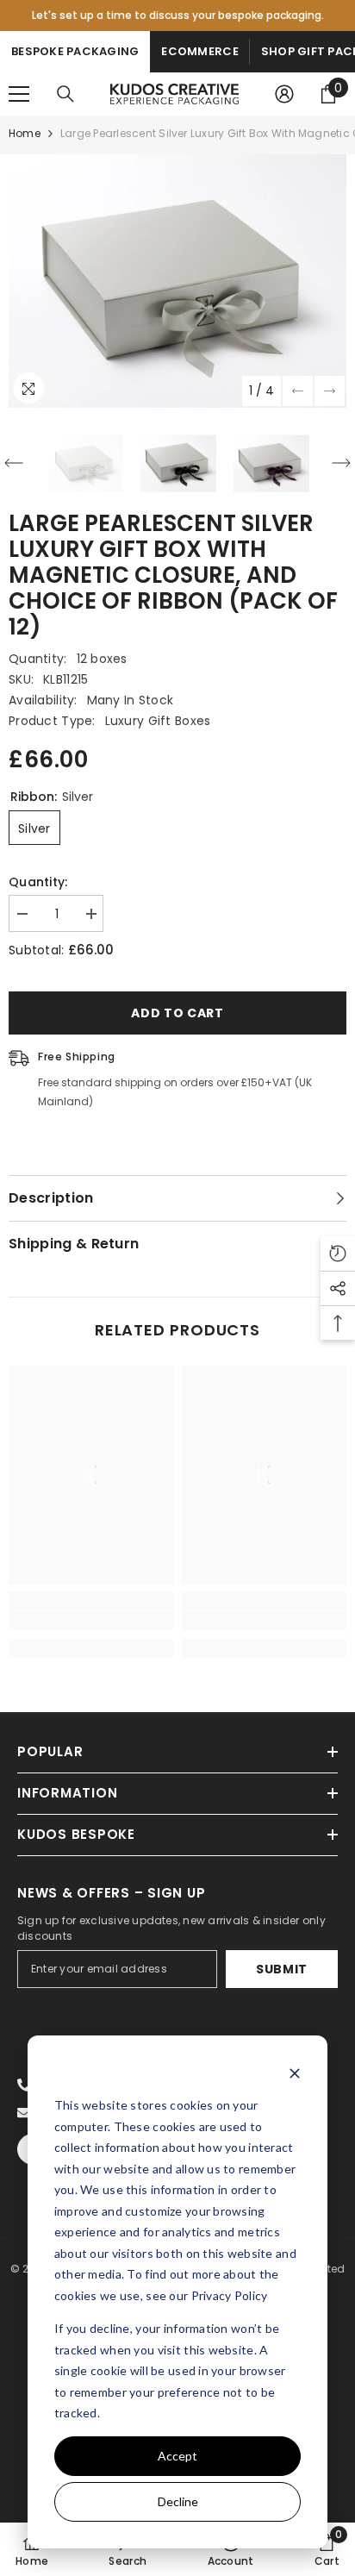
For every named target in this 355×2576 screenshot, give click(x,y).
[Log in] (284, 94)
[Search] (65, 94)
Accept (177, 2456)
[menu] (19, 94)
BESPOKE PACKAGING (75, 51)
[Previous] (298, 391)
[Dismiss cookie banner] (295, 2073)
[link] (91, 1621)
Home (25, 133)
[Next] (330, 391)
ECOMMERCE (199, 51)
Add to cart (177, 1013)
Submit (282, 1969)
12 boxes (102, 659)
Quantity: (38, 882)
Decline (178, 2501)
